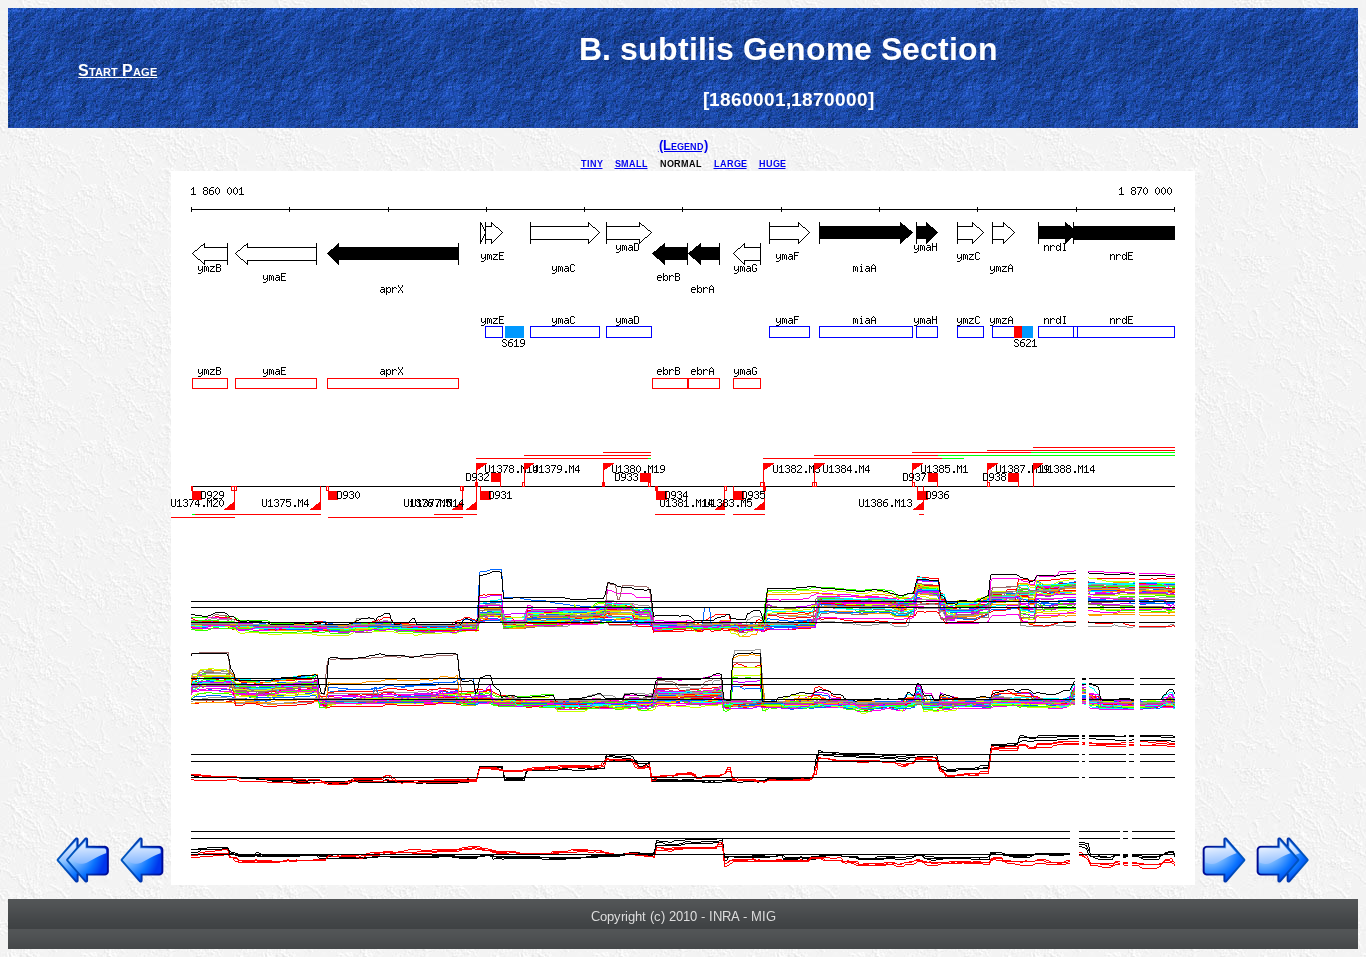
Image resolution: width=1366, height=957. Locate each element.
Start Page (117, 70)
